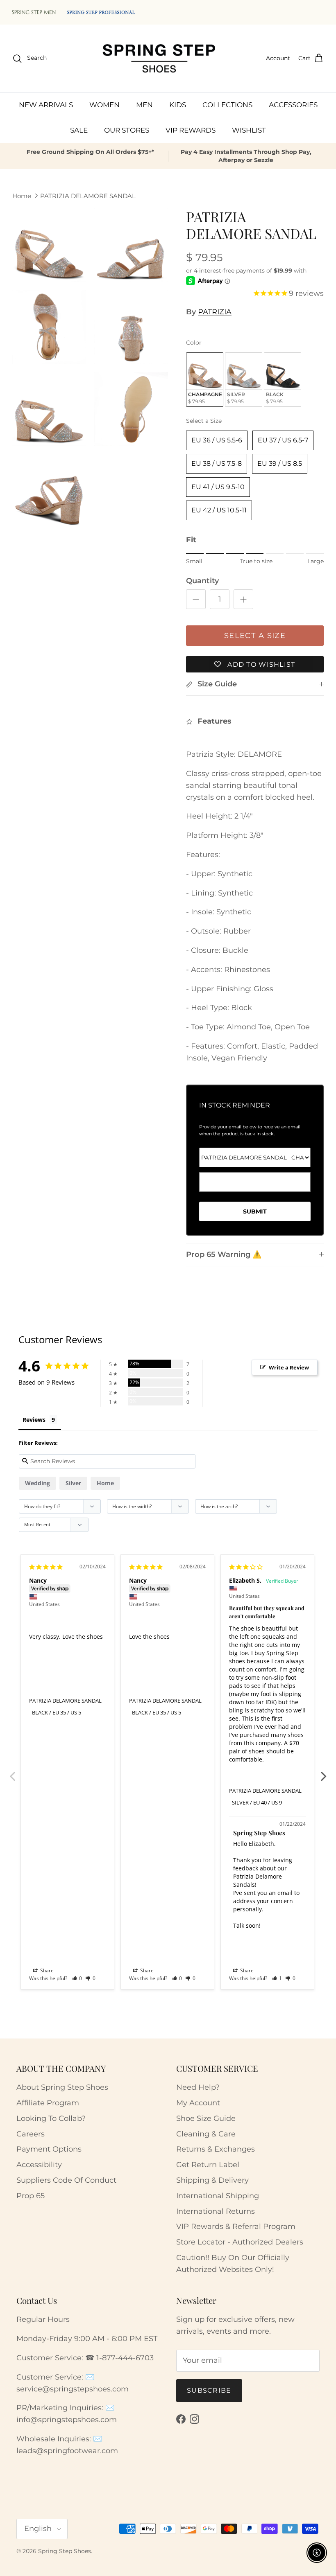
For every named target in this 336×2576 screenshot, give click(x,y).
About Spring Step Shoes (62, 2087)
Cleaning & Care (206, 2134)
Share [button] (46, 1970)
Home (22, 196)
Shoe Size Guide (206, 2118)
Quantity (202, 581)
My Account (198, 2103)
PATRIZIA (215, 312)
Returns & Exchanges (216, 2149)
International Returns (216, 2211)
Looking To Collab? (51, 2118)
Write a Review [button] (289, 1367)
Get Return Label (208, 2165)
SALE (79, 130)
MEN (144, 105)
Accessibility (39, 2165)
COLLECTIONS (227, 105)
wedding (37, 1483)
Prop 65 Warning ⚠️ (224, 1254)
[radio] (205, 380)
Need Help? (198, 2087)
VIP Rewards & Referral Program (236, 2226)
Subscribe (209, 2390)
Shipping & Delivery (212, 2180)
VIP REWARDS (191, 130)
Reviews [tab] (34, 1420)
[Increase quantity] (243, 599)
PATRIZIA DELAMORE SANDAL (88, 196)
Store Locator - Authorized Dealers (240, 2242)
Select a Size (204, 421)
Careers (31, 2134)
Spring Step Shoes (65, 2551)
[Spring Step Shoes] (159, 59)
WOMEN (104, 105)
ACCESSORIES (293, 105)
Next (324, 1772)
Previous (12, 1772)
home (105, 1483)
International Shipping (218, 2196)
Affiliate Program (48, 2103)
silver (73, 1483)
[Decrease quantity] (196, 599)
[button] (77, 1978)
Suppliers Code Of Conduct (66, 2180)
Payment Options (49, 2149)
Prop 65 (31, 2196)
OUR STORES (127, 130)
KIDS (178, 105)
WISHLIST (249, 130)
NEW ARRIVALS (46, 105)
